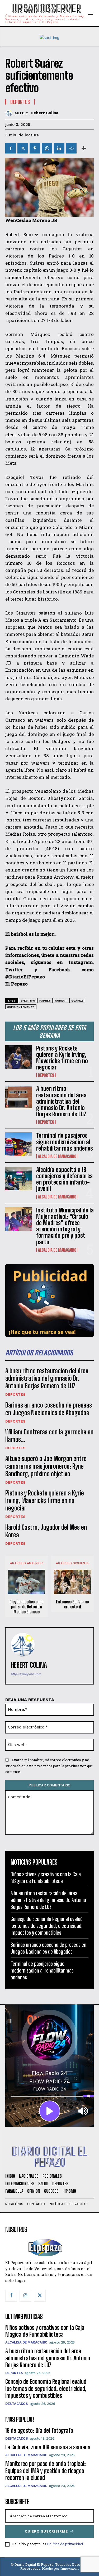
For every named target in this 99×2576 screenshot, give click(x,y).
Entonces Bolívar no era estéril (72, 1604)
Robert (61, 1001)
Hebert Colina (44, 113)
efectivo (28, 1001)
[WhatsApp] (47, 148)
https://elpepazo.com (26, 1674)
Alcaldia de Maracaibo (57, 1156)
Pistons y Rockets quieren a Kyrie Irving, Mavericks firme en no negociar (62, 1058)
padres (45, 1001)
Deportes (46, 1075)
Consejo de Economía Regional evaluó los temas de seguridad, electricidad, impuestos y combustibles (47, 1926)
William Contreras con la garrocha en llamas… (49, 1436)
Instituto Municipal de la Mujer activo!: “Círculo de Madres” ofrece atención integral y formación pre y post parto (65, 1226)
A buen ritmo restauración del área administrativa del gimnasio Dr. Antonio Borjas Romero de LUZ (61, 1101)
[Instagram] (25, 2296)
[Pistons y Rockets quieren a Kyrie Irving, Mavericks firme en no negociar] (19, 1057)
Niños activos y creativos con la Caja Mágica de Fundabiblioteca (45, 2331)
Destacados (16, 2404)
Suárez (77, 1001)
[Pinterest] (35, 148)
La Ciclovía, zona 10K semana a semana (48, 2447)
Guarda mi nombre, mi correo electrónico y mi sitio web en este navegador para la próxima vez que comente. (49, 1766)
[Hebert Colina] (10, 113)
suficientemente (21, 1007)
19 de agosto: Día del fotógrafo (39, 2431)
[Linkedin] (59, 148)
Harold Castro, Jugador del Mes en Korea (46, 1531)
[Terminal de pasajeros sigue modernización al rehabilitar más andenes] (19, 1144)
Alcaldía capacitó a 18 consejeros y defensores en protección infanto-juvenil (64, 1179)
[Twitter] (23, 148)
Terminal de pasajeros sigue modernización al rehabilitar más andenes (65, 1142)
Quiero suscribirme (46, 2531)
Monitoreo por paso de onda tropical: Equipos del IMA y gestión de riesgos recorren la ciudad (46, 2471)
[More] (84, 148)
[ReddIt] (71, 148)
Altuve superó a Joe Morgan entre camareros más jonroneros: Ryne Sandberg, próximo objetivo (46, 1466)
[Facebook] (11, 148)
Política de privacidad (65, 2544)
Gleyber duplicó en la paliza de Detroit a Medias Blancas (27, 1607)
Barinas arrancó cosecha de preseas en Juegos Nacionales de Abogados (49, 1409)
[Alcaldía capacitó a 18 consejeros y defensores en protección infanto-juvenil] (19, 1178)
